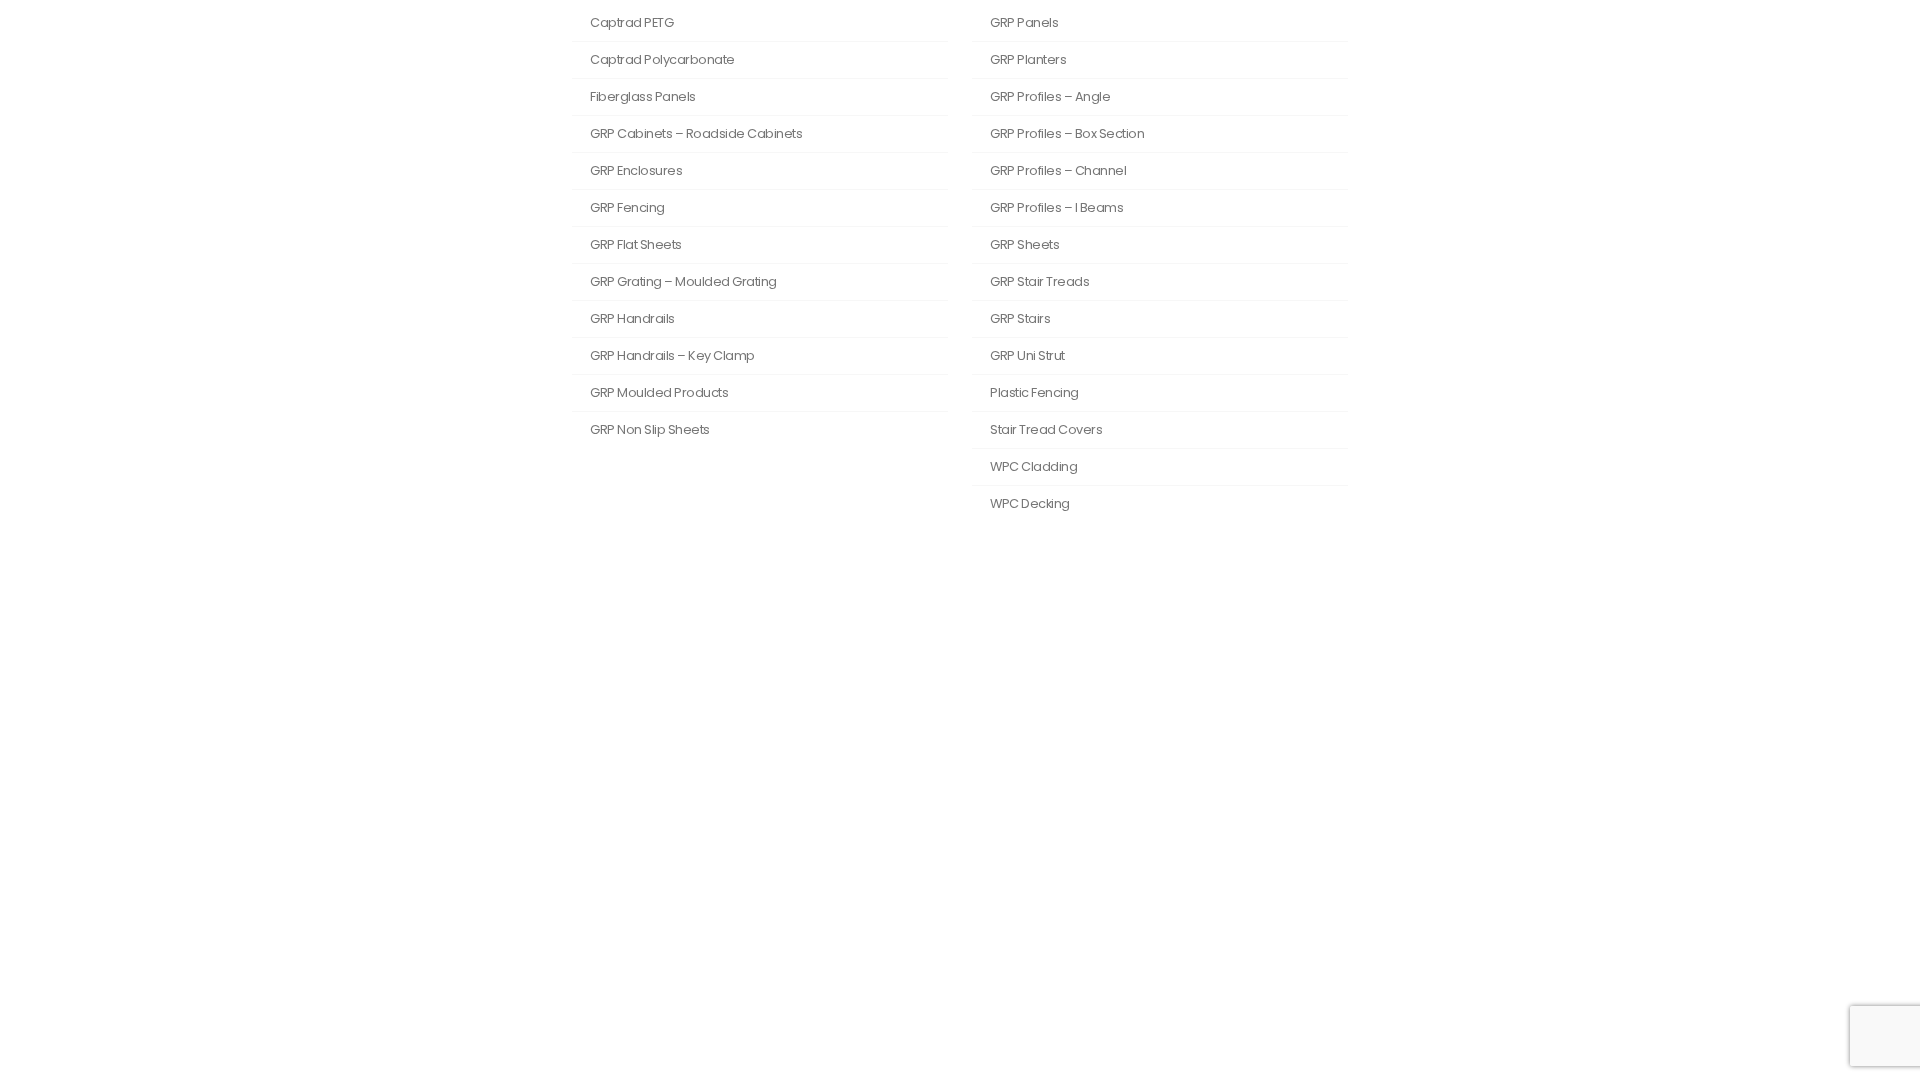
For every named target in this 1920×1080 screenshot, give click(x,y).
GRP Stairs (1020, 318)
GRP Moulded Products (659, 392)
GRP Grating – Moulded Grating (683, 281)
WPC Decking (1030, 503)
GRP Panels (1024, 22)
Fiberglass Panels (643, 96)
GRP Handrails (632, 318)
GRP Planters (1028, 59)
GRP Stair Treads (1039, 281)
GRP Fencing (627, 207)
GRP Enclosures (636, 170)
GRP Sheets (1024, 244)
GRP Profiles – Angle (1050, 96)
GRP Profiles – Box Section (1067, 133)
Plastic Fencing (1034, 392)
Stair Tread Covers (1046, 429)
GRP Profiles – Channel (1058, 170)
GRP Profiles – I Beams (1056, 207)
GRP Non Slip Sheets (650, 429)
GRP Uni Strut (1027, 355)
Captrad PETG (631, 22)
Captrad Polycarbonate (662, 59)
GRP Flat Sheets (636, 244)
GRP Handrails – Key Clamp (672, 355)
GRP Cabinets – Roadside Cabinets (696, 133)
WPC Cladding (1033, 466)
